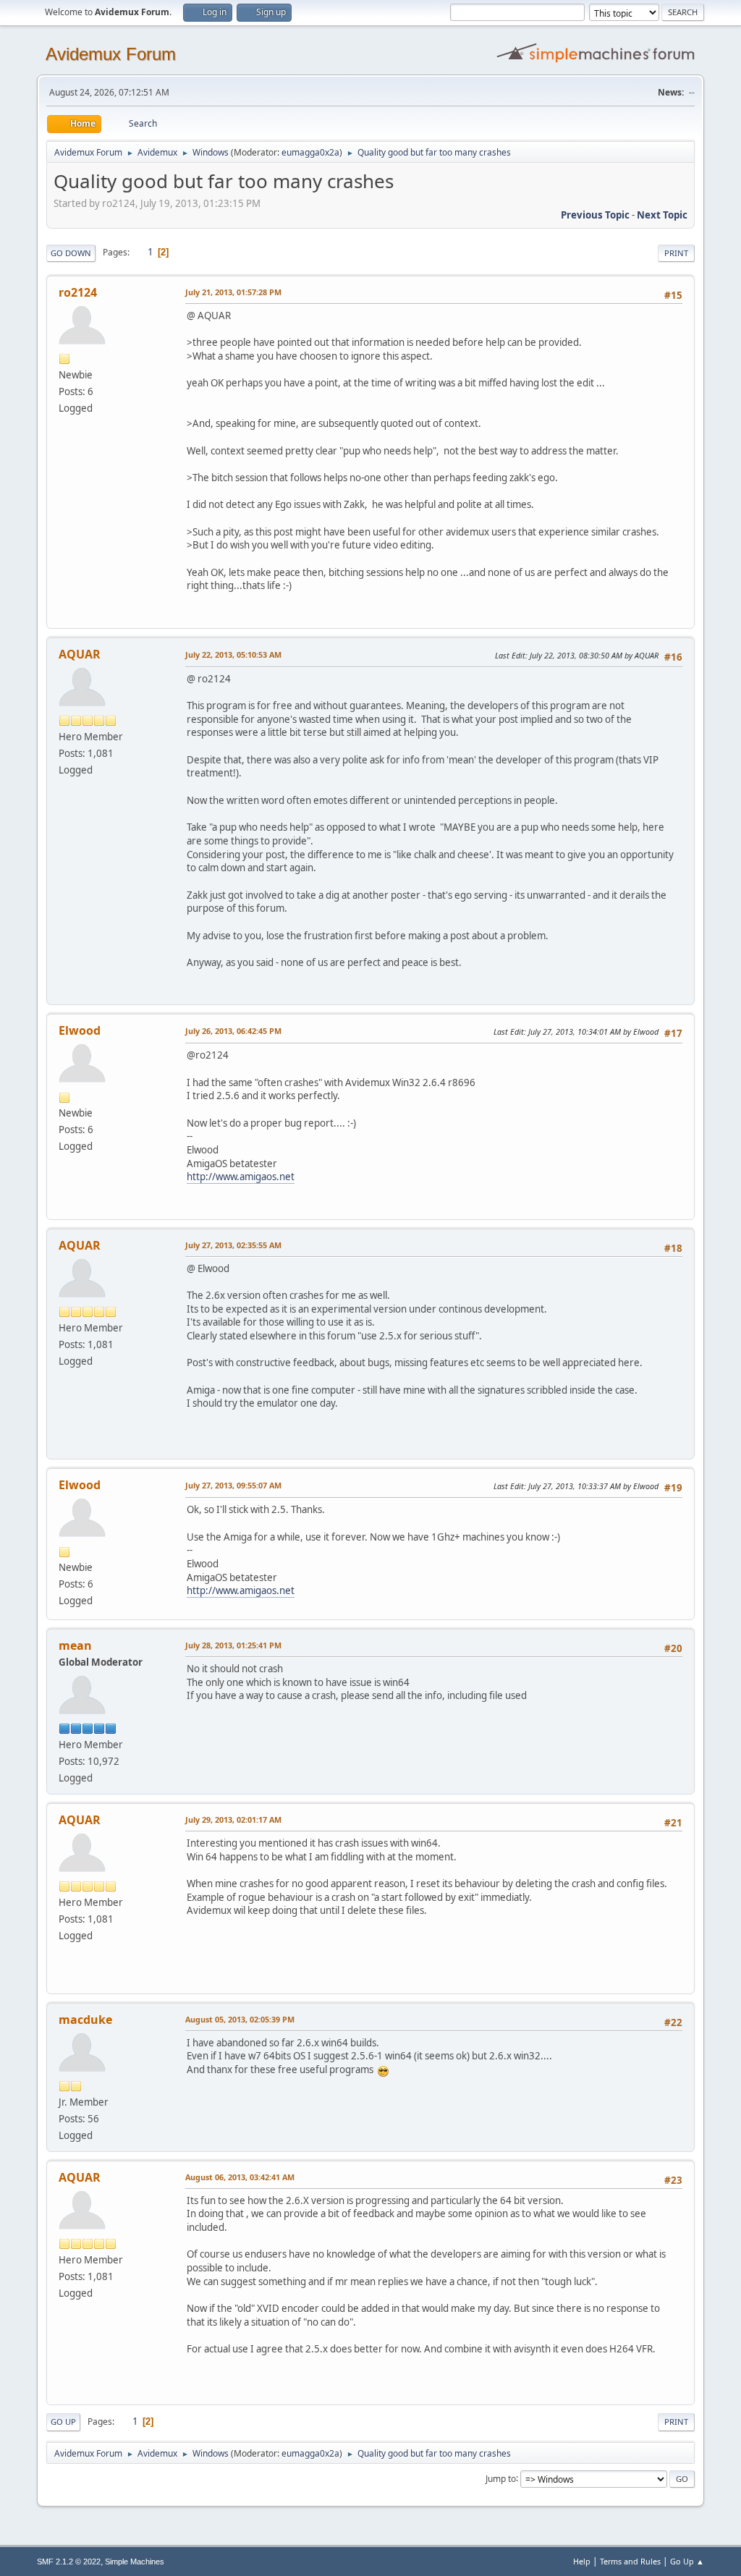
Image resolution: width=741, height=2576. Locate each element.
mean (75, 1645)
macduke (85, 2020)
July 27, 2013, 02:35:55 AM (233, 1245)
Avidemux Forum (111, 54)
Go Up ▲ (687, 2561)
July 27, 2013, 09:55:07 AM (233, 1485)
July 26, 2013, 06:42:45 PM (233, 1031)
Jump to (501, 2478)
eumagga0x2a (310, 152)
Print (676, 253)
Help (582, 2561)
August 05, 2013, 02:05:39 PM (240, 2019)
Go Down (71, 253)
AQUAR (80, 654)
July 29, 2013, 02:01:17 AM (233, 1819)
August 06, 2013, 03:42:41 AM (240, 2177)
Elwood (80, 1030)
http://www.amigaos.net (241, 1177)
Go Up (63, 2422)
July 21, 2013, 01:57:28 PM (233, 292)
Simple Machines (135, 2562)
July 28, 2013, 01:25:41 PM (233, 1645)
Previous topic (595, 215)
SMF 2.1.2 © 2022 (69, 2562)
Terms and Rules (630, 2561)
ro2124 (78, 292)
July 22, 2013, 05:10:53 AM (233, 654)
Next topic (662, 215)
